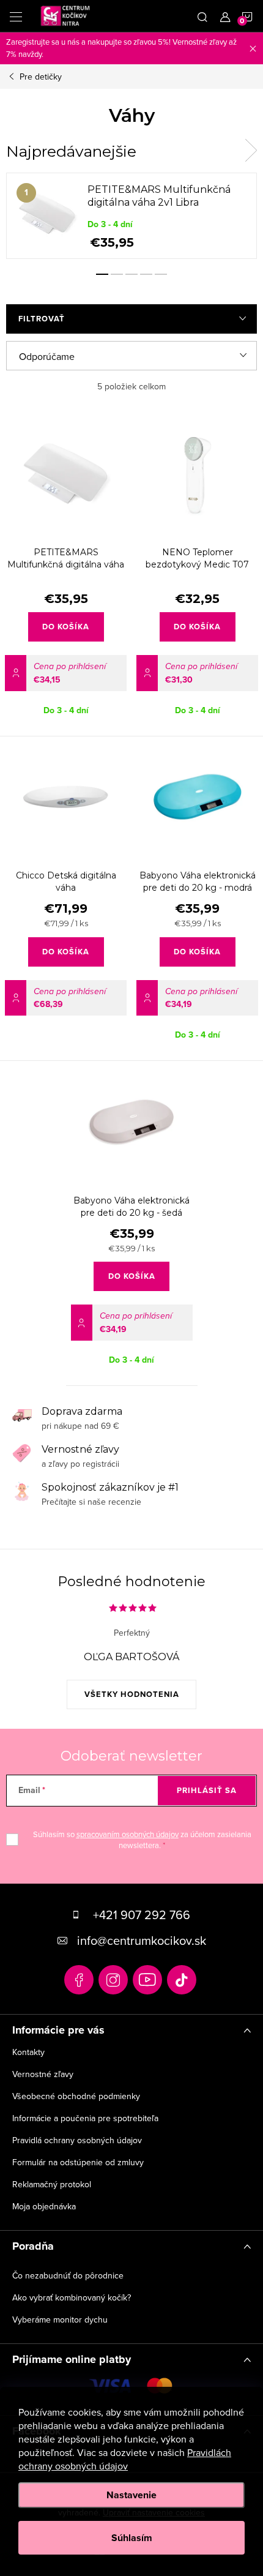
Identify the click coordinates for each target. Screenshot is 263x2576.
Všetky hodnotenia (132, 1694)
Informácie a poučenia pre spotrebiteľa (85, 2118)
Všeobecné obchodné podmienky (76, 2096)
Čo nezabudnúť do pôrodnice (68, 2275)
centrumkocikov (113, 1980)
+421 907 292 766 (142, 1915)
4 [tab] (146, 274)
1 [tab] (102, 274)
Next (251, 151)
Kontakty (28, 2052)
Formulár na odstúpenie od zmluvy (78, 2162)
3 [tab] (131, 274)
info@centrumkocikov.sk (142, 1940)
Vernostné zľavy (43, 2074)
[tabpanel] (131, 216)
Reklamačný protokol (52, 2184)
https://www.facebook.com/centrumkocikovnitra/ (79, 1980)
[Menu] (16, 16)
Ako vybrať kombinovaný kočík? (72, 2297)
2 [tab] (117, 274)
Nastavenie (131, 2495)
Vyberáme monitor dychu (60, 2320)
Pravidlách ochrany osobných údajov (125, 2459)
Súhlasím (132, 2538)
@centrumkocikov (182, 1980)
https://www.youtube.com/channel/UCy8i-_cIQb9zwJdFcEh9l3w (147, 1980)
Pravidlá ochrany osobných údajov (77, 2140)
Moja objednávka (44, 2206)
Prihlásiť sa (207, 1790)
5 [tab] (161, 274)
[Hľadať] (202, 16)
